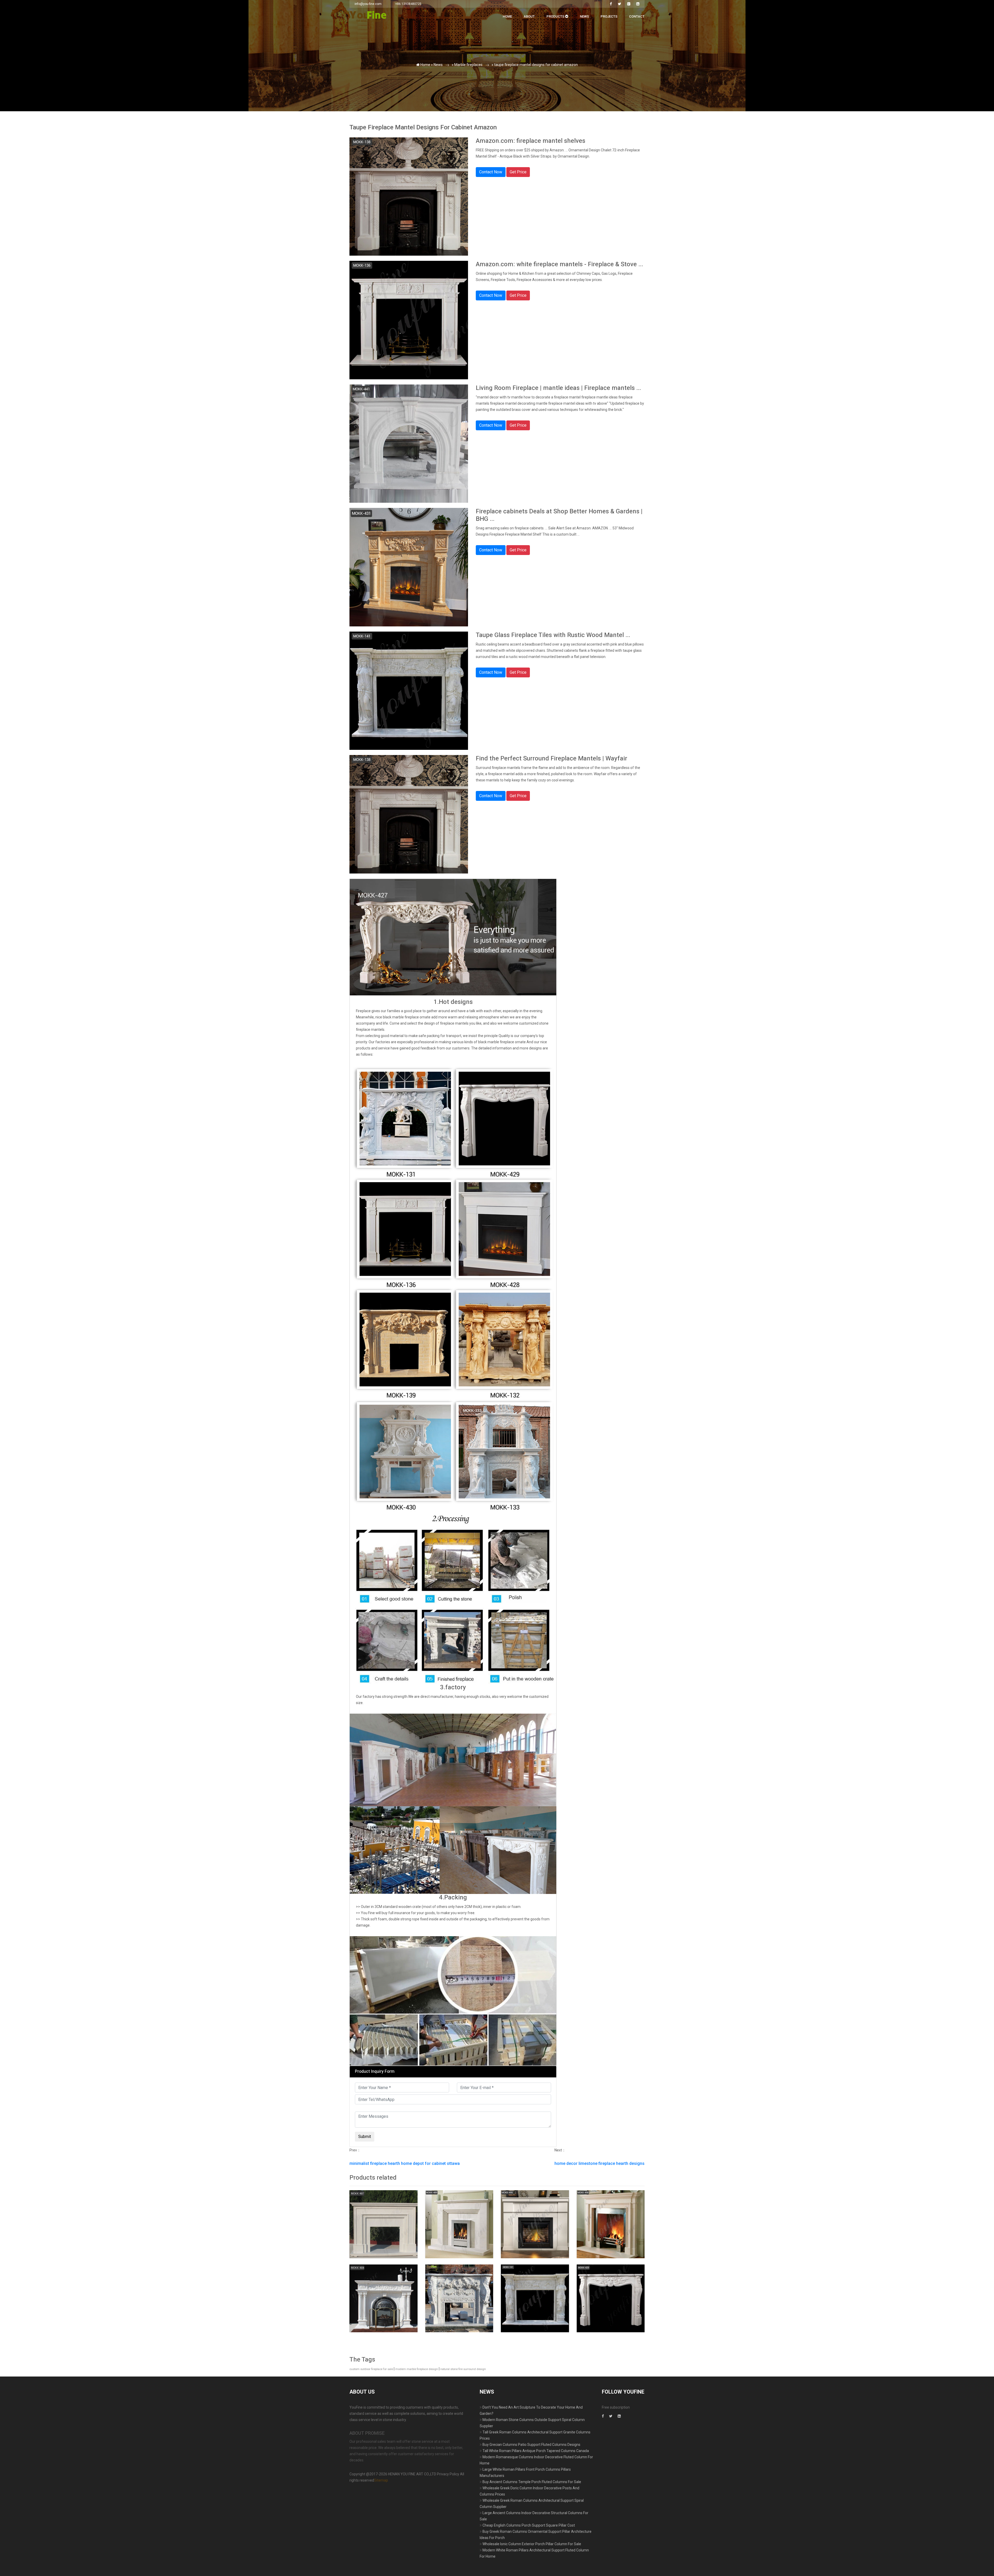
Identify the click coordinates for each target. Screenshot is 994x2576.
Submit (406, 106)
